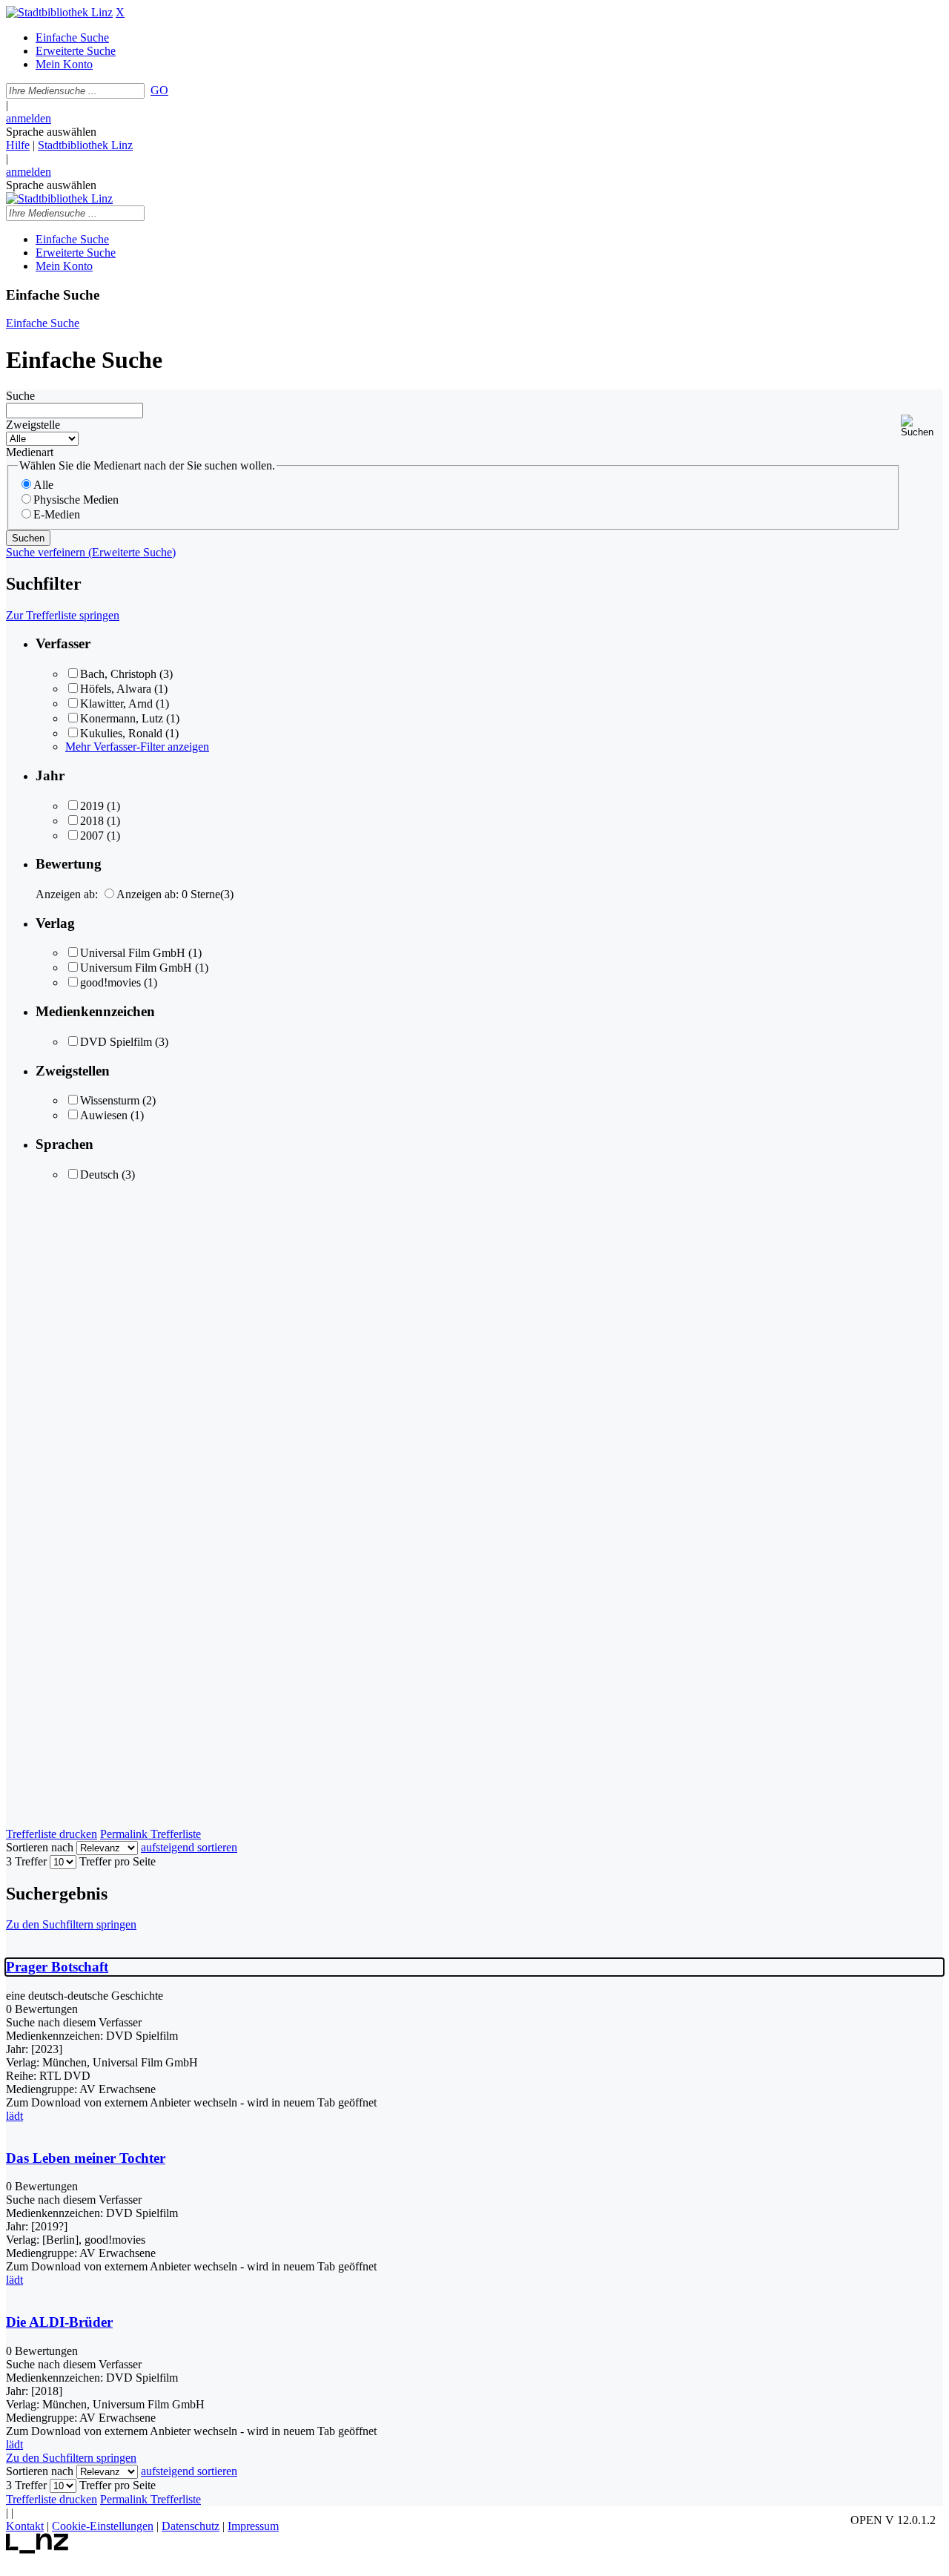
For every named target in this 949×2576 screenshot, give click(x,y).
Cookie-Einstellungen (103, 2526)
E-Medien (57, 514)
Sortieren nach (40, 1847)
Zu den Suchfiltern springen (71, 1924)
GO (159, 90)
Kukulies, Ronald (121, 733)
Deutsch (99, 1175)
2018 (92, 821)
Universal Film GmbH (133, 953)
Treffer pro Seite (118, 1861)
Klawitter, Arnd (116, 704)
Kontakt (25, 2526)
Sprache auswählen (51, 132)
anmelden (29, 118)
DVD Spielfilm (116, 1042)
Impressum (253, 2526)
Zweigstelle (33, 425)
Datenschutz (191, 2526)
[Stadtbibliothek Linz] (59, 12)
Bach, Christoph (118, 674)
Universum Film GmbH (136, 968)
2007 (92, 836)
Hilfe (18, 145)
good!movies (110, 982)
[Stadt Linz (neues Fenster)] (37, 2550)
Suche (20, 396)
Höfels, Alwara (116, 689)
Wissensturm (110, 1100)
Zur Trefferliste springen (63, 615)
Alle (43, 485)
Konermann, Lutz (122, 718)
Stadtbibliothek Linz (85, 145)
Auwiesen (104, 1115)
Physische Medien (76, 500)
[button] (922, 426)
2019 (92, 806)
